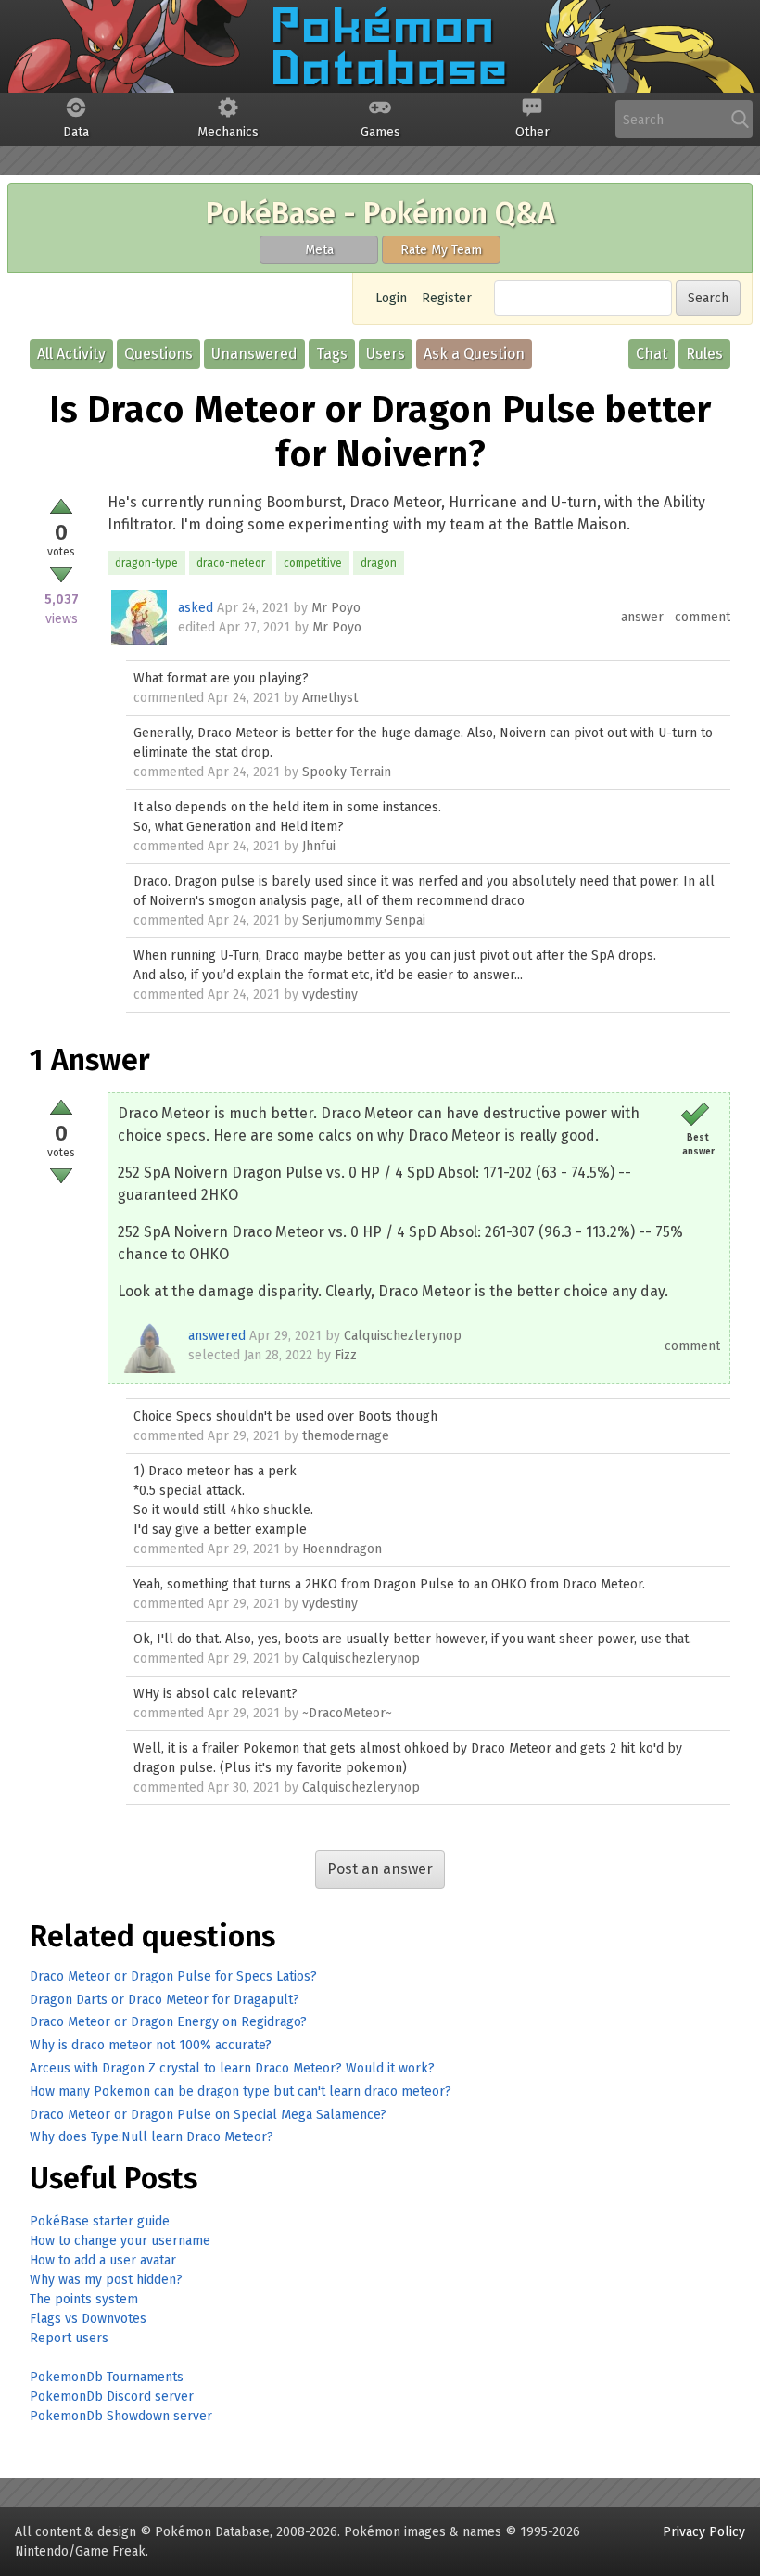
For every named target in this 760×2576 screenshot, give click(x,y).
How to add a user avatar (103, 2260)
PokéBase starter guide (100, 2221)
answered (217, 1336)
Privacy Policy (704, 2532)
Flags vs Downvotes (88, 2319)
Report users (69, 2338)
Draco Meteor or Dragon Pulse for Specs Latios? (173, 1977)
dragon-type (146, 563)
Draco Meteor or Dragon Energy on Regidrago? (168, 2022)
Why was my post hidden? (106, 2280)
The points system (84, 2299)
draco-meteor (231, 563)
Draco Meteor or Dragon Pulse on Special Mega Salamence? (208, 2115)
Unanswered (254, 354)
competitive (313, 563)
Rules (704, 354)
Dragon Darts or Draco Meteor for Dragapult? (165, 2000)
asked (196, 608)
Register (447, 298)
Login (391, 298)
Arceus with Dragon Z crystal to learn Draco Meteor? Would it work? (232, 2068)
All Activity (71, 354)
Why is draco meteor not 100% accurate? (151, 2045)
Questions (158, 354)
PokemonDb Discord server (112, 2397)
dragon (379, 563)
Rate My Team (441, 250)
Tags (332, 354)
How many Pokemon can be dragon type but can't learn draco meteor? (241, 2091)
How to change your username (120, 2241)
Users (386, 354)
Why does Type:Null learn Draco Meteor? (152, 2137)
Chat (652, 354)
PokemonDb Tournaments (107, 2377)
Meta (319, 250)
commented (169, 698)
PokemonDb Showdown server (121, 2416)
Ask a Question (474, 354)
